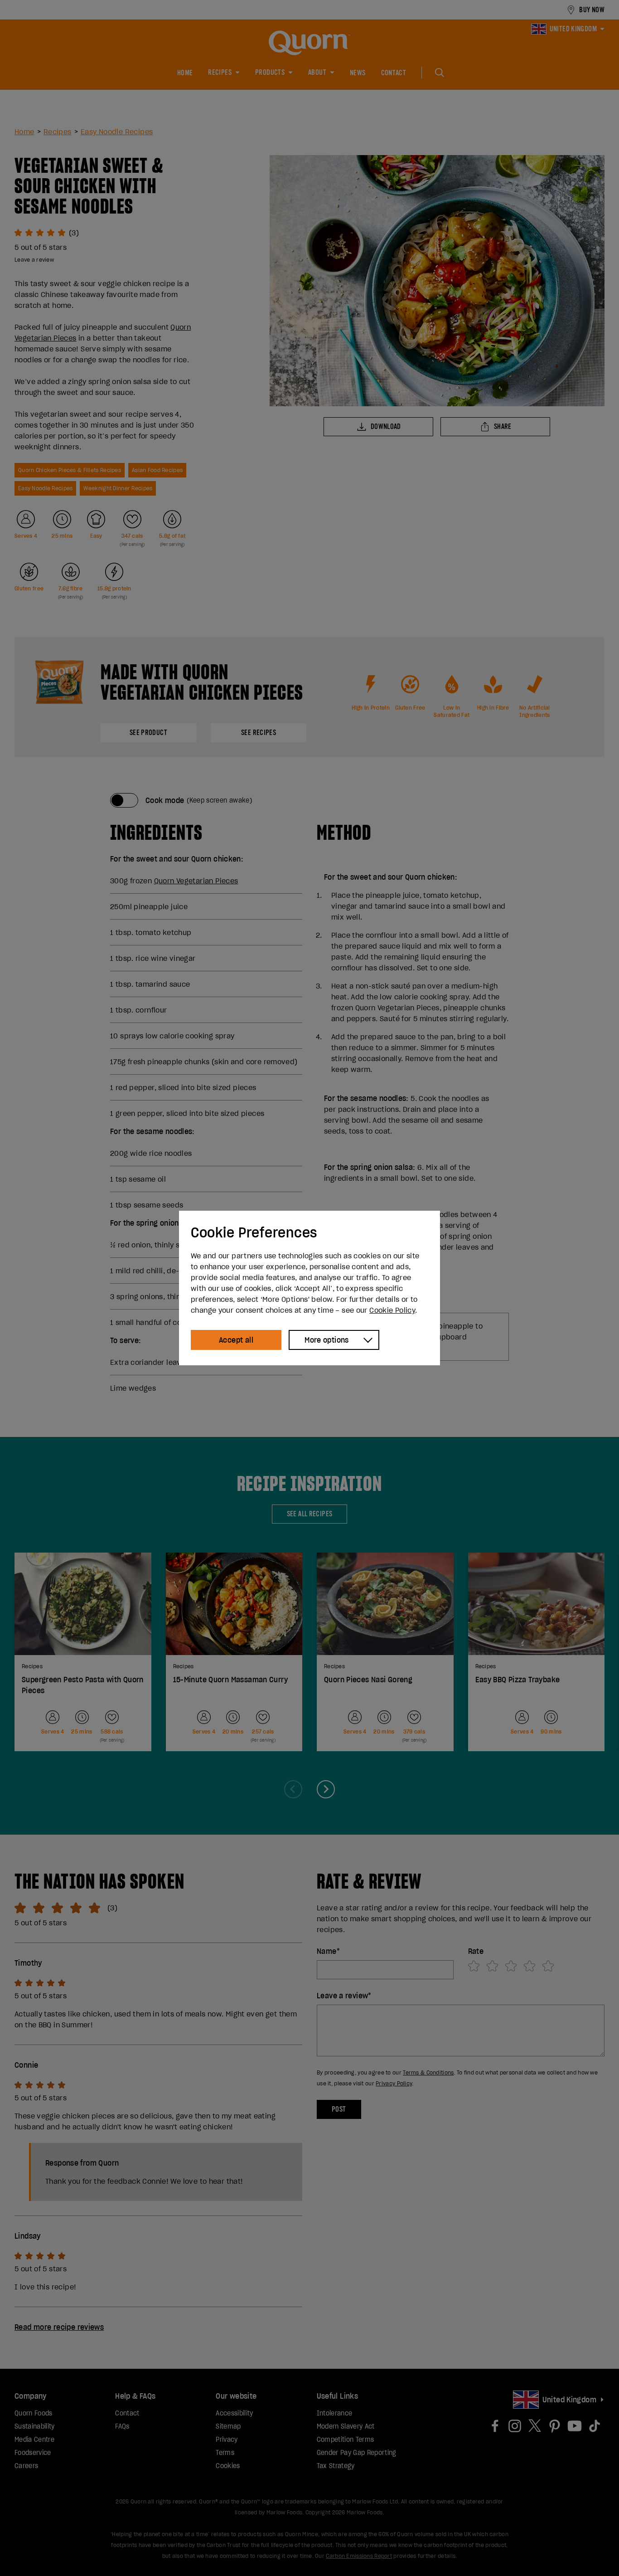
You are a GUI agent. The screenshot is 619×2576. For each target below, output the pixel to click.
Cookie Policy (392, 1310)
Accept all (236, 1340)
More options (327, 1340)
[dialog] (309, 1288)
